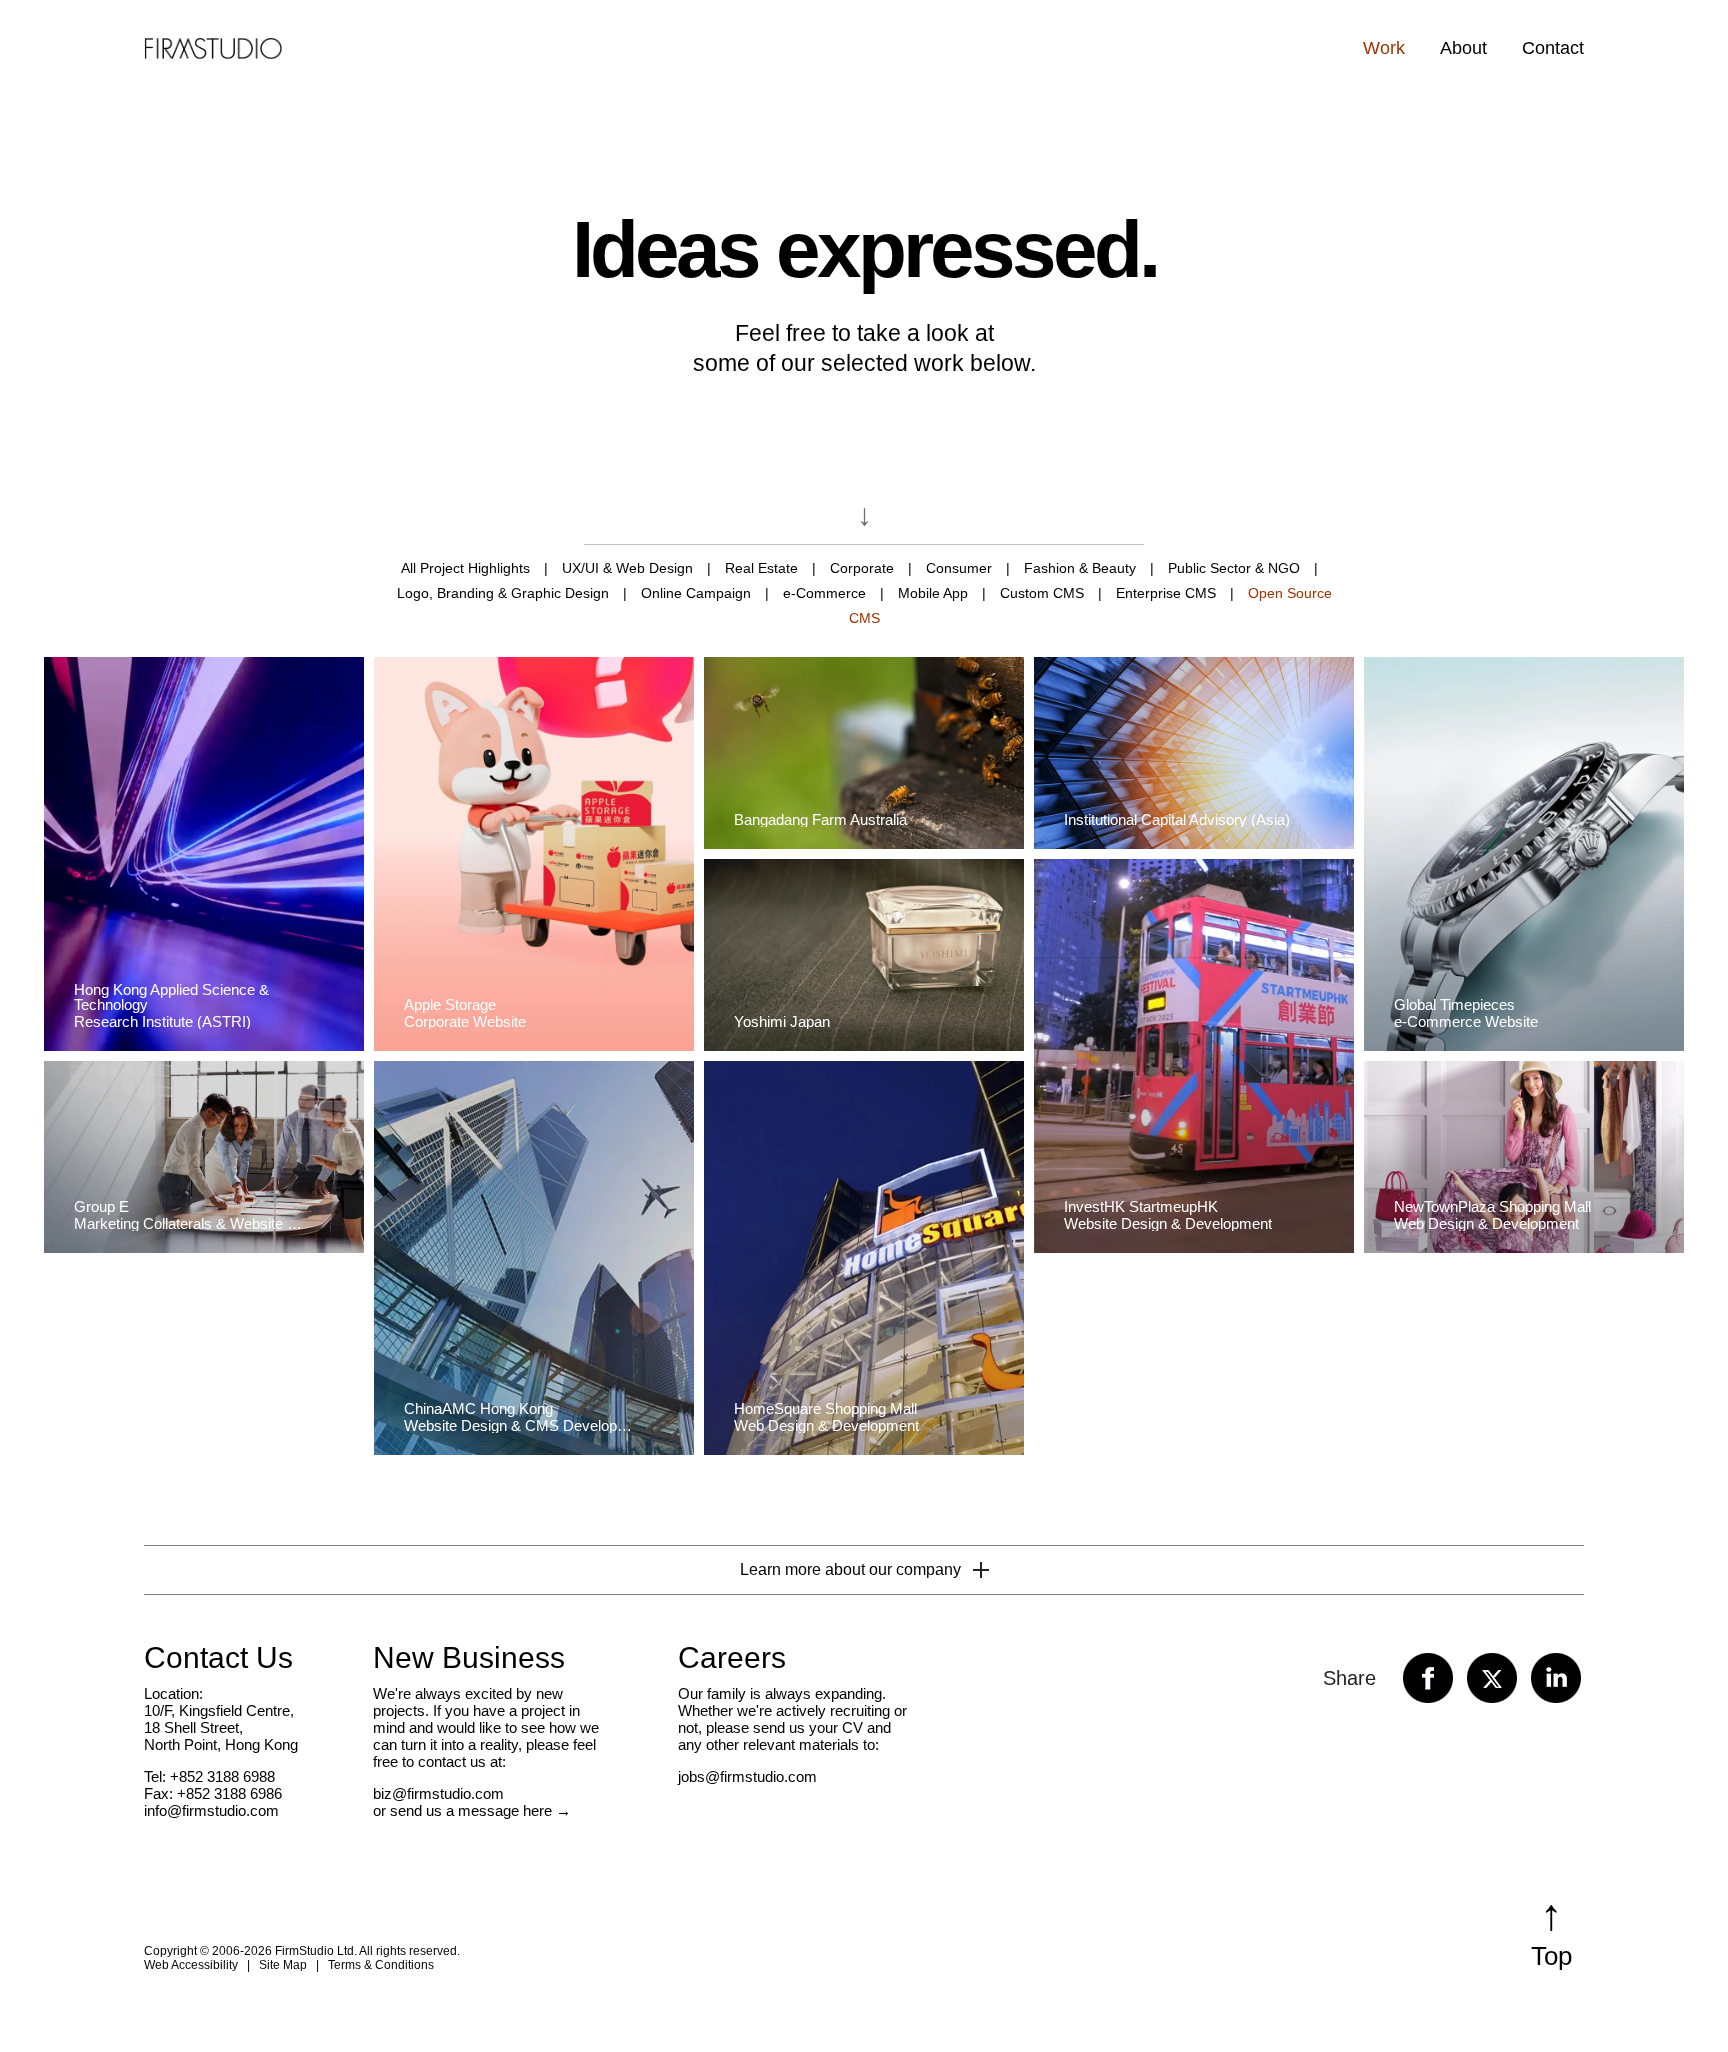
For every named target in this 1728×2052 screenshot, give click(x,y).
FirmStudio (213, 47)
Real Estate (761, 568)
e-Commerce (824, 593)
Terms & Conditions (381, 1965)
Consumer (959, 568)
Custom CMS (1042, 593)
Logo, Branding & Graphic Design (503, 593)
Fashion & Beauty (1080, 568)
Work (1384, 48)
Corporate (862, 568)
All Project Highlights (465, 568)
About (1463, 48)
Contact (1553, 48)
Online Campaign (696, 593)
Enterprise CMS (1166, 593)
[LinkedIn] (1556, 1678)
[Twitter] (1492, 1678)
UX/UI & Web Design (627, 568)
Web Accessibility (191, 1965)
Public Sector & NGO (1234, 568)
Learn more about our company (850, 1569)
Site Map (283, 1965)
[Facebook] (1428, 1678)
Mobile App (933, 593)
